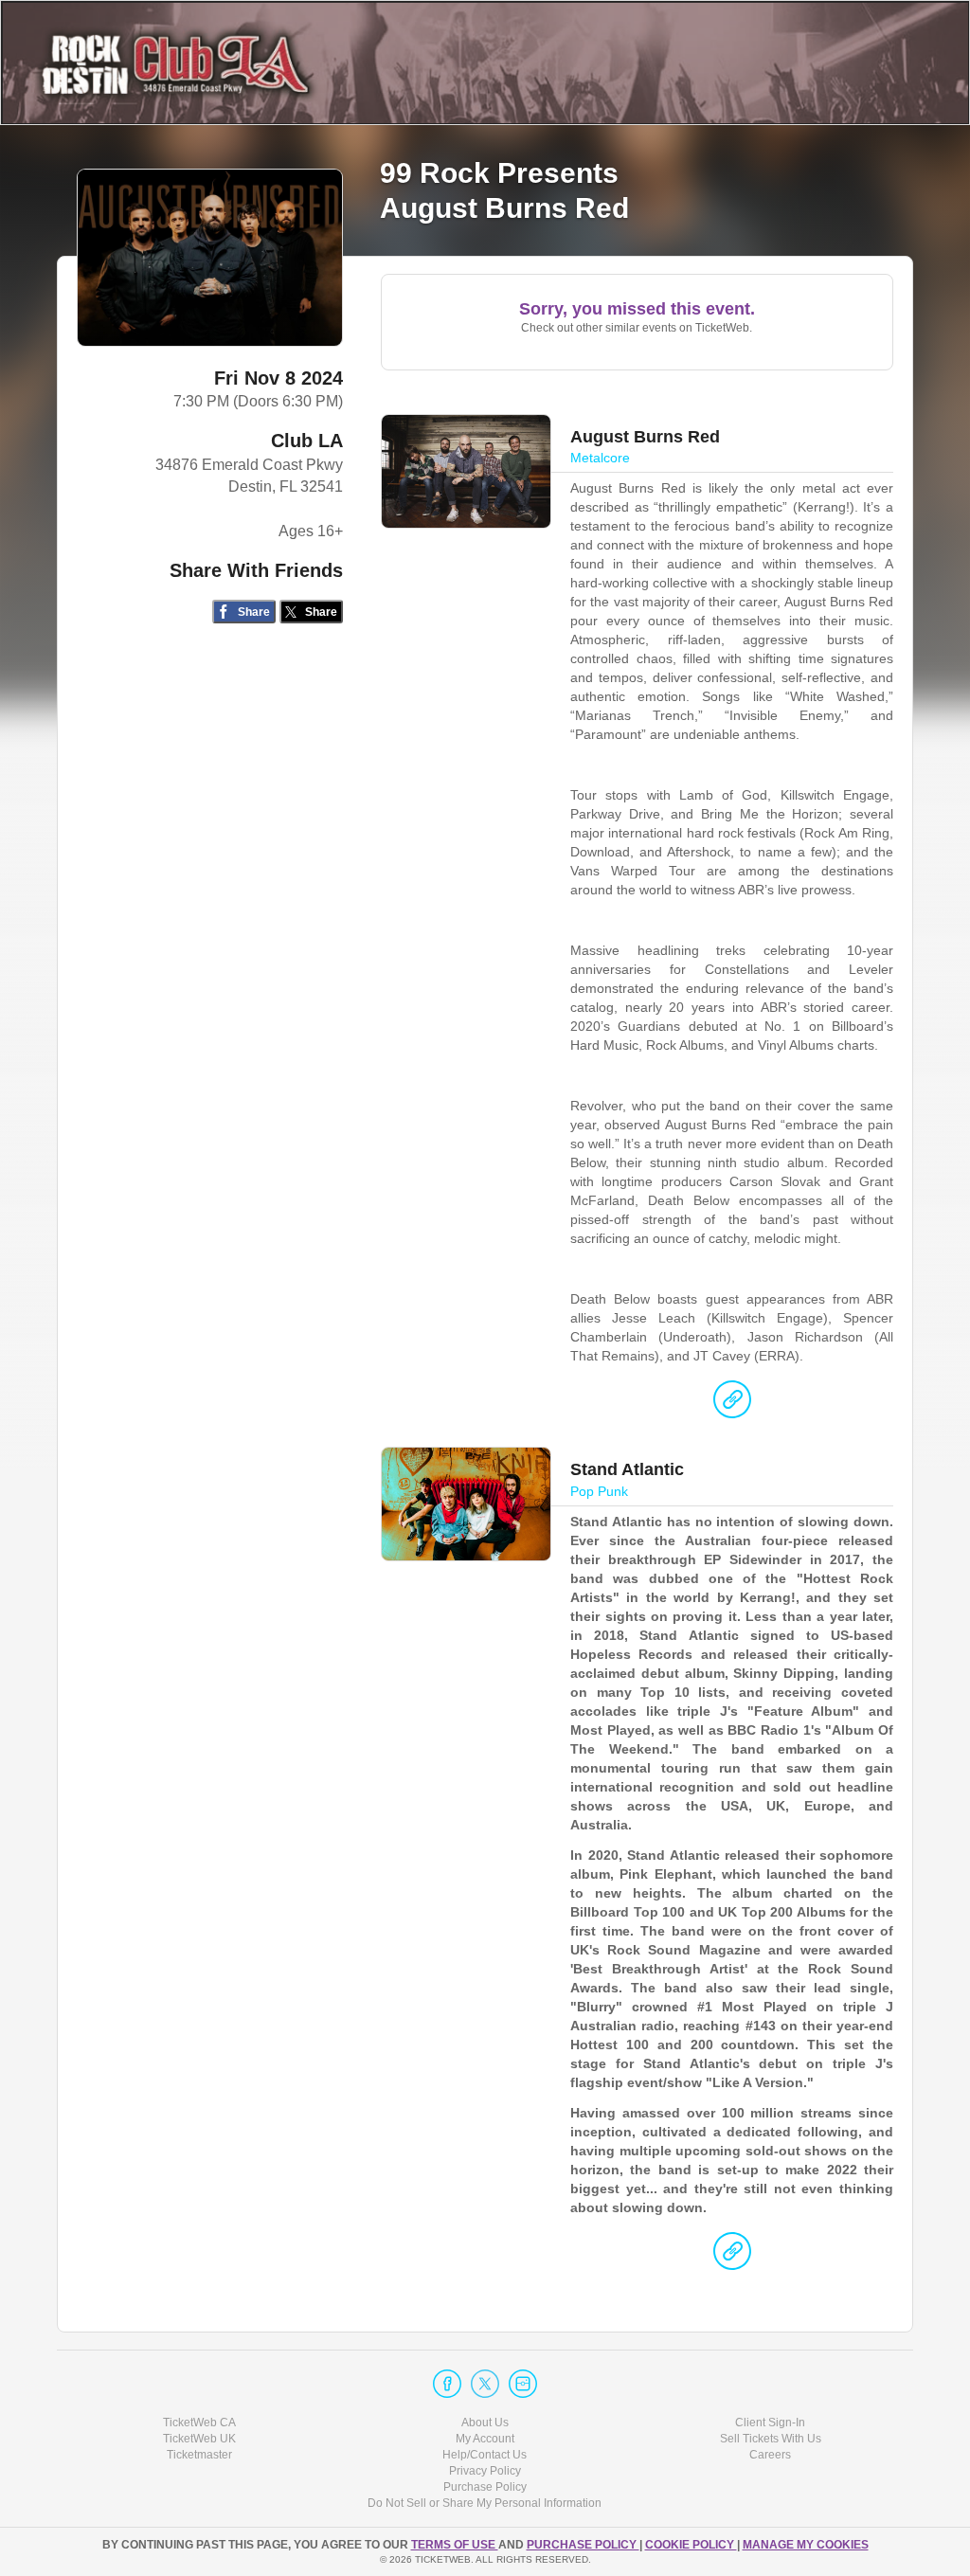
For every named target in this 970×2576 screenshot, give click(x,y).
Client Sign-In (770, 2423)
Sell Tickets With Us (771, 2439)
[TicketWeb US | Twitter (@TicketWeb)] (485, 2384)
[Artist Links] (732, 1404)
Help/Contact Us (485, 2455)
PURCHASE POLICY (583, 2545)
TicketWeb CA (199, 2423)
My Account (485, 2439)
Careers (770, 2455)
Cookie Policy (691, 2545)
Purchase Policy (485, 2487)
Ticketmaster (199, 2455)
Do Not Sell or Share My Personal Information (485, 2503)
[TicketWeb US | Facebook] (447, 2384)
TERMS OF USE (455, 2545)
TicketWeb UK (199, 2439)
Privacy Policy (485, 2471)
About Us (485, 2423)
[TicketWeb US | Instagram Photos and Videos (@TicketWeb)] (523, 2384)
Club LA (307, 441)
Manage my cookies (806, 2545)
